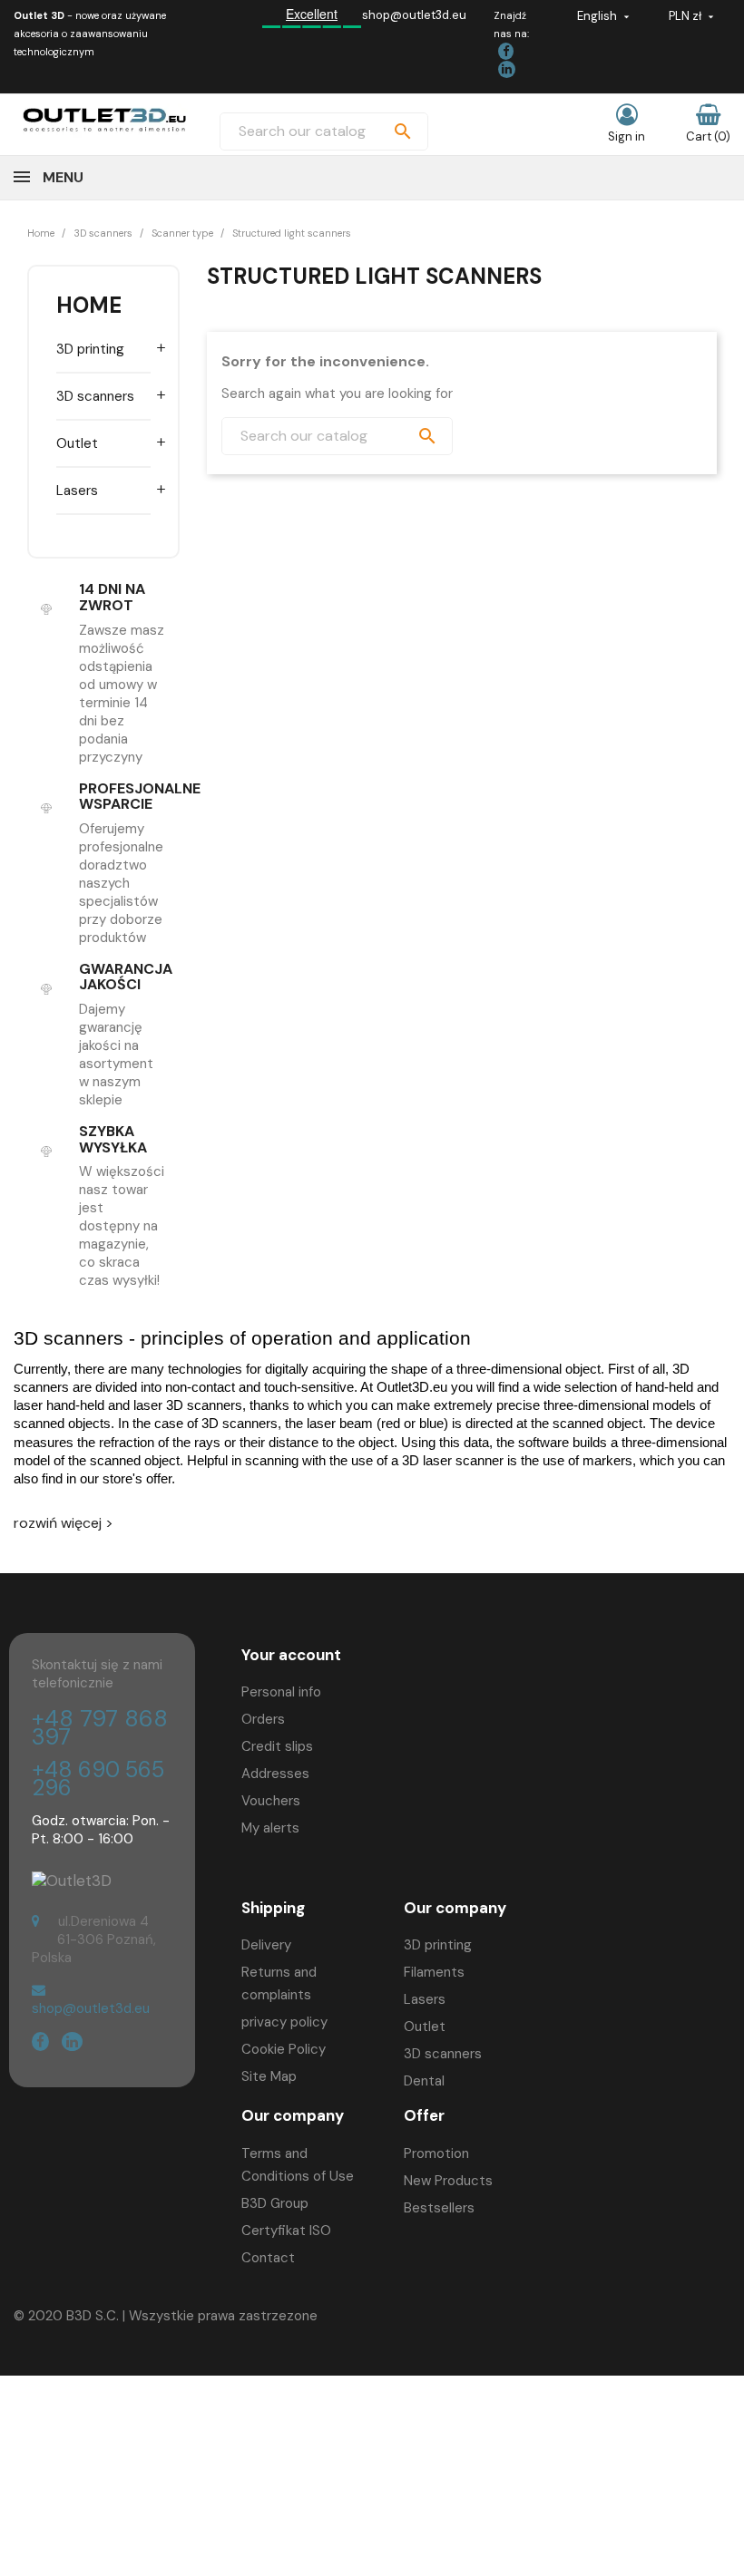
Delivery (266, 1945)
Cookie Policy (284, 2049)
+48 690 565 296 (98, 1779)
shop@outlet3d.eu (414, 15)
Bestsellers (439, 2208)
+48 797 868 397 (100, 1728)
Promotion (436, 2153)
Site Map (269, 2076)
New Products (448, 2181)
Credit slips (277, 1746)
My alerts (270, 1828)
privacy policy (284, 2022)
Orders (263, 1719)
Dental (424, 2081)
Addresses (275, 1774)
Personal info (281, 1692)
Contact (268, 2258)
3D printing (90, 349)
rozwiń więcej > (64, 1523)
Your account (291, 1655)
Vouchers (271, 1801)
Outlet (77, 443)
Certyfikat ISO (286, 2231)
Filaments (434, 1972)
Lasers (77, 491)
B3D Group (275, 2203)
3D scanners (95, 396)
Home (89, 305)
